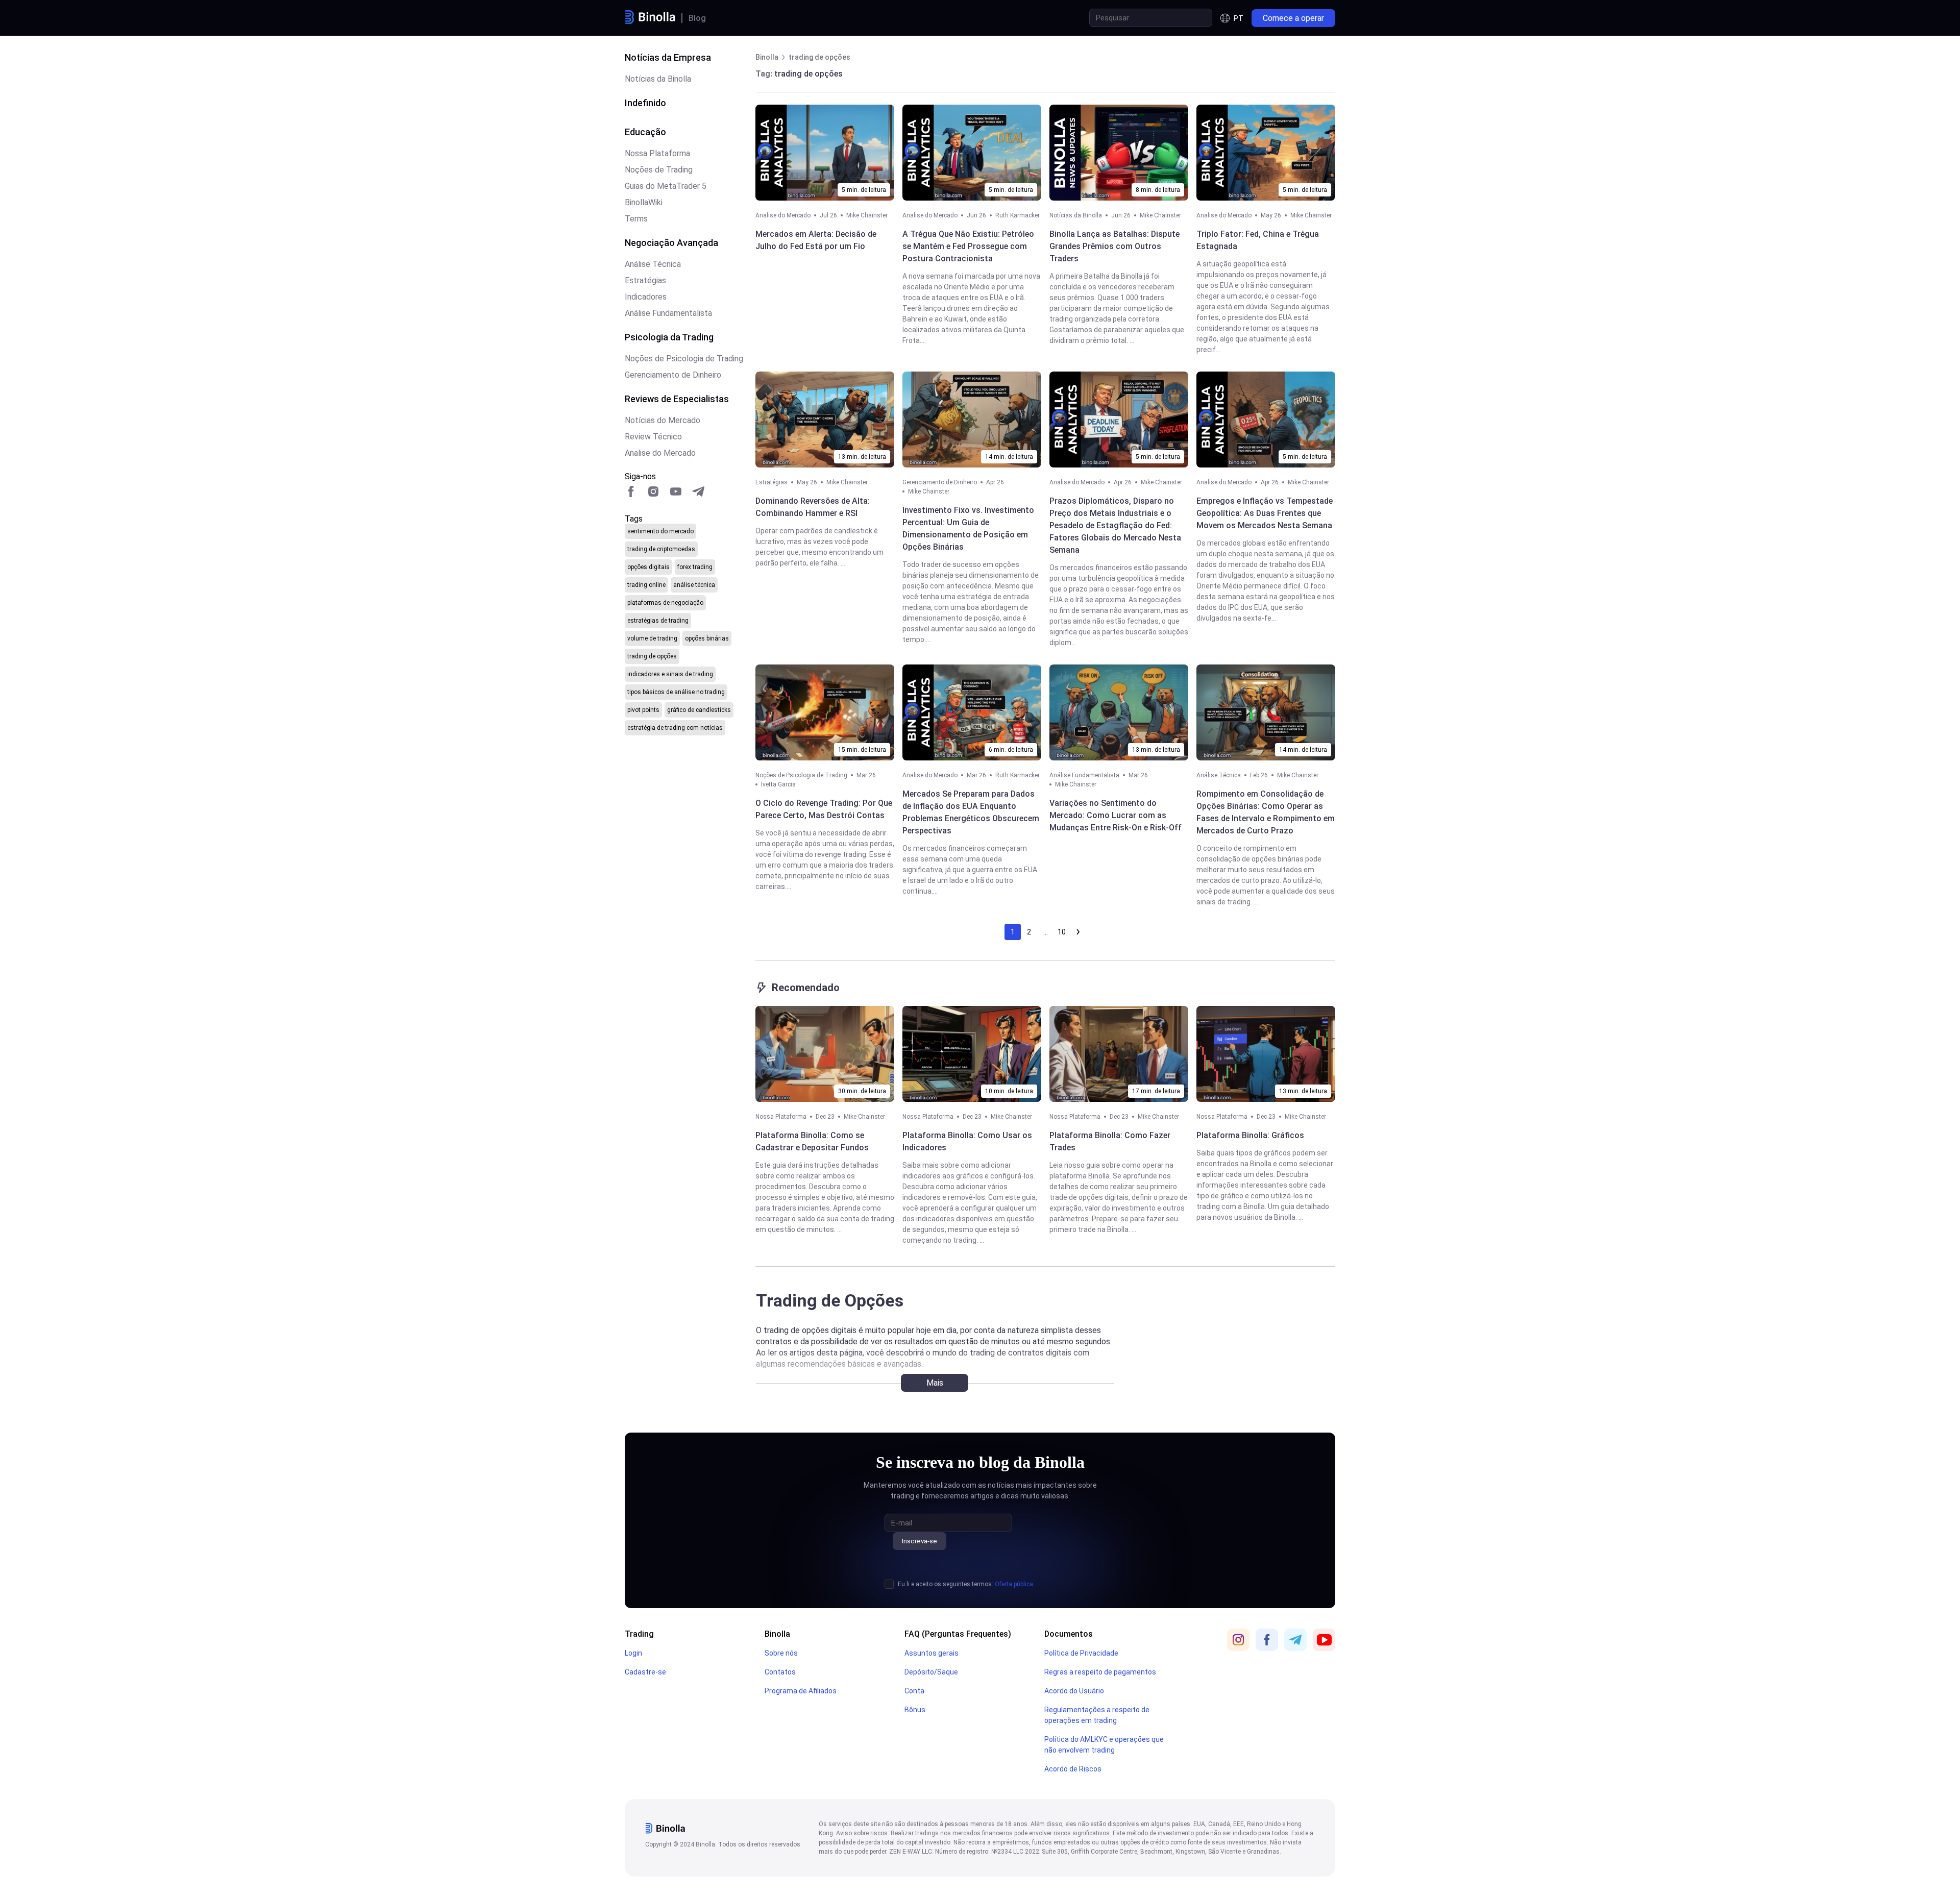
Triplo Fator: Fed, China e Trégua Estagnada (1258, 240)
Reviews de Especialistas (677, 399)
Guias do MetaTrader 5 (666, 186)
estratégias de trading (658, 621)
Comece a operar (1293, 18)
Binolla (777, 1634)
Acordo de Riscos (1073, 1769)
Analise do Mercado (660, 453)
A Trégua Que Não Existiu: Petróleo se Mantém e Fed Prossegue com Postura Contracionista (968, 246)
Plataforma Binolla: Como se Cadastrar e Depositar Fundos (812, 1141)
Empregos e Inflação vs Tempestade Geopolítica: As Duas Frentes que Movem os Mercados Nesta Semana (1265, 513)
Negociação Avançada (671, 243)
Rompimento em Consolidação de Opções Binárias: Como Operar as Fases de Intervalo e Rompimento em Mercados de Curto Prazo (1266, 812)
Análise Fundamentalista (668, 313)
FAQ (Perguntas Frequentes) (958, 1634)
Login (633, 1653)
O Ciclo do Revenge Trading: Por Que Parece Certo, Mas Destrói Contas (824, 809)
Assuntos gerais (932, 1653)
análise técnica (694, 585)
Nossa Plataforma (657, 153)
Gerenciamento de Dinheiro (673, 375)
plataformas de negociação (665, 603)
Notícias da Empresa (668, 57)
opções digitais (648, 567)
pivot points (643, 710)
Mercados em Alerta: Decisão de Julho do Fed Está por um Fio (816, 240)
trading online (646, 585)
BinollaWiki (644, 202)
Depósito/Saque (931, 1672)
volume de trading (652, 638)
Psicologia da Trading (669, 337)
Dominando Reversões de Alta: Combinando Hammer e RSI (813, 507)
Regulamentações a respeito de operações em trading (1097, 1715)
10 (1062, 932)
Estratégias (645, 280)
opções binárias (707, 638)
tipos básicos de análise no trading (676, 692)
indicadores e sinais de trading (670, 674)
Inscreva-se (920, 1541)
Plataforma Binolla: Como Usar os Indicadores (967, 1141)
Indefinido (645, 103)
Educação (645, 132)
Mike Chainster (867, 215)
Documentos (1069, 1634)
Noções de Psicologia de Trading (684, 359)
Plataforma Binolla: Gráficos (1250, 1135)
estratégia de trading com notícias (675, 728)
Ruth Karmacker (1018, 215)
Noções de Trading (659, 170)
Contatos (780, 1672)
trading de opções (652, 656)
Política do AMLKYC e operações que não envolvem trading (1104, 1745)
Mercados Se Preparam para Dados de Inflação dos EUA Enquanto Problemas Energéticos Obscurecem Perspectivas (971, 812)
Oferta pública (1014, 1584)
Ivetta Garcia (778, 784)
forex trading (695, 567)
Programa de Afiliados (801, 1691)
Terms (636, 219)
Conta (914, 1691)
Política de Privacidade (1081, 1653)
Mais (935, 1383)
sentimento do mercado (660, 531)
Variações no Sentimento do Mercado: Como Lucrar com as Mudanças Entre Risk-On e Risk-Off (1116, 815)
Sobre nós (781, 1653)
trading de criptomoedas (661, 549)
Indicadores (646, 297)
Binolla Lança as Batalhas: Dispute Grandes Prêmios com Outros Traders (1114, 246)
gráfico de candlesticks (699, 710)
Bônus (915, 1710)
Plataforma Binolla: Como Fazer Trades (1110, 1141)
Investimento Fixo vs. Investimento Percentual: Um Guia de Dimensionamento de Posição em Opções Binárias (968, 528)
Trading (639, 1634)
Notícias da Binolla (658, 79)
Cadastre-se (645, 1672)
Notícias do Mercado (663, 420)
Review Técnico (653, 437)
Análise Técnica (653, 264)
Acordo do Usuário (1074, 1691)
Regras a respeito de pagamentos (1100, 1672)
